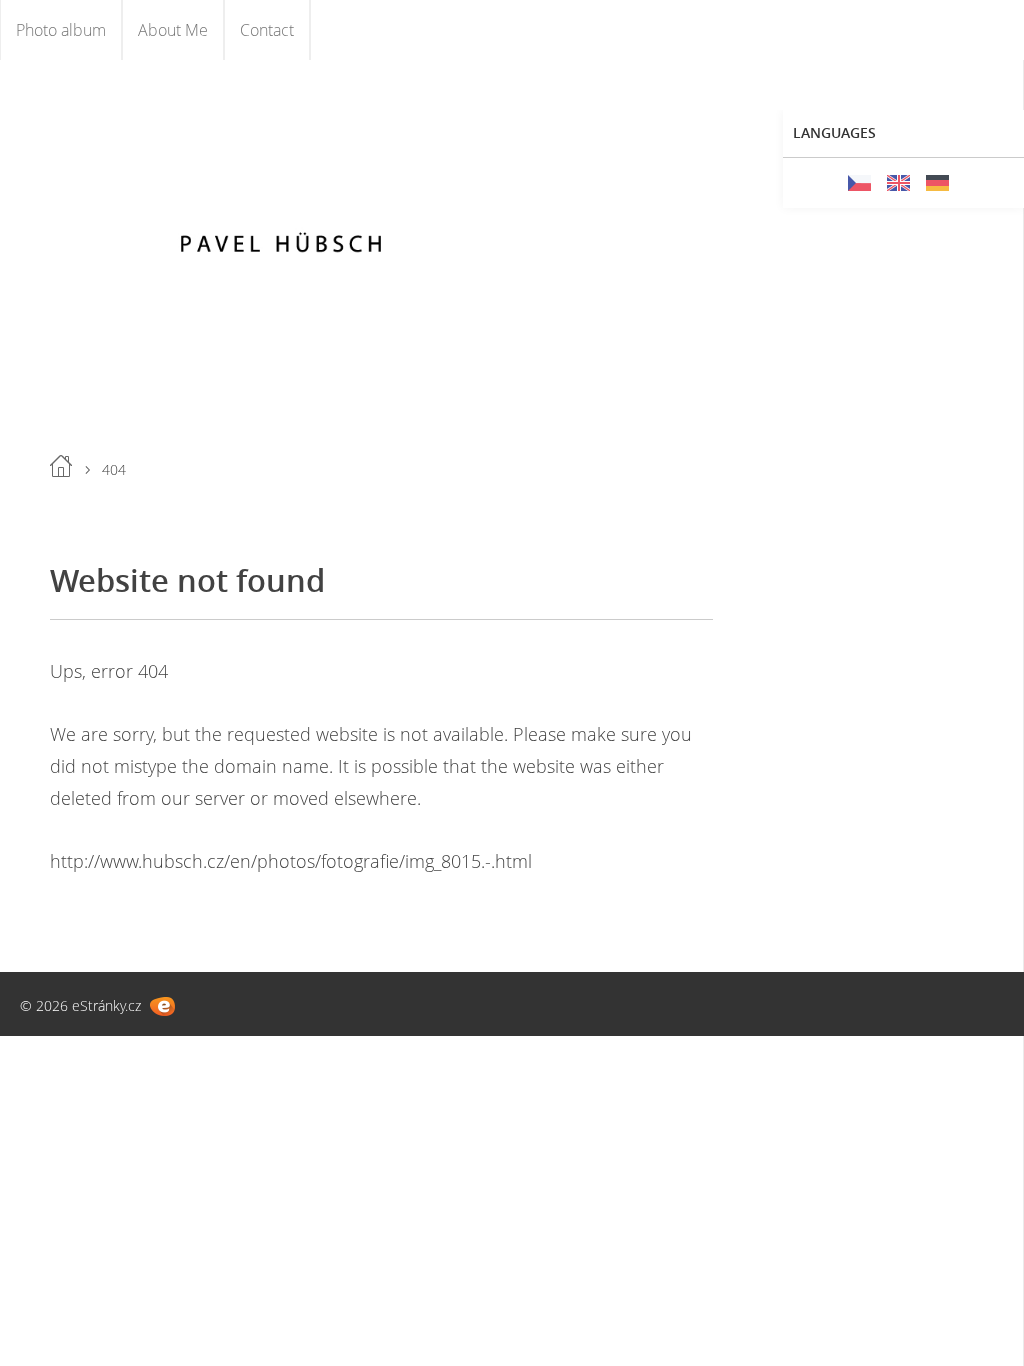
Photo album (61, 30)
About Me (173, 30)
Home (61, 466)
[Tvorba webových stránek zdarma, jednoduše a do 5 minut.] (162, 1006)
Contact (267, 30)
